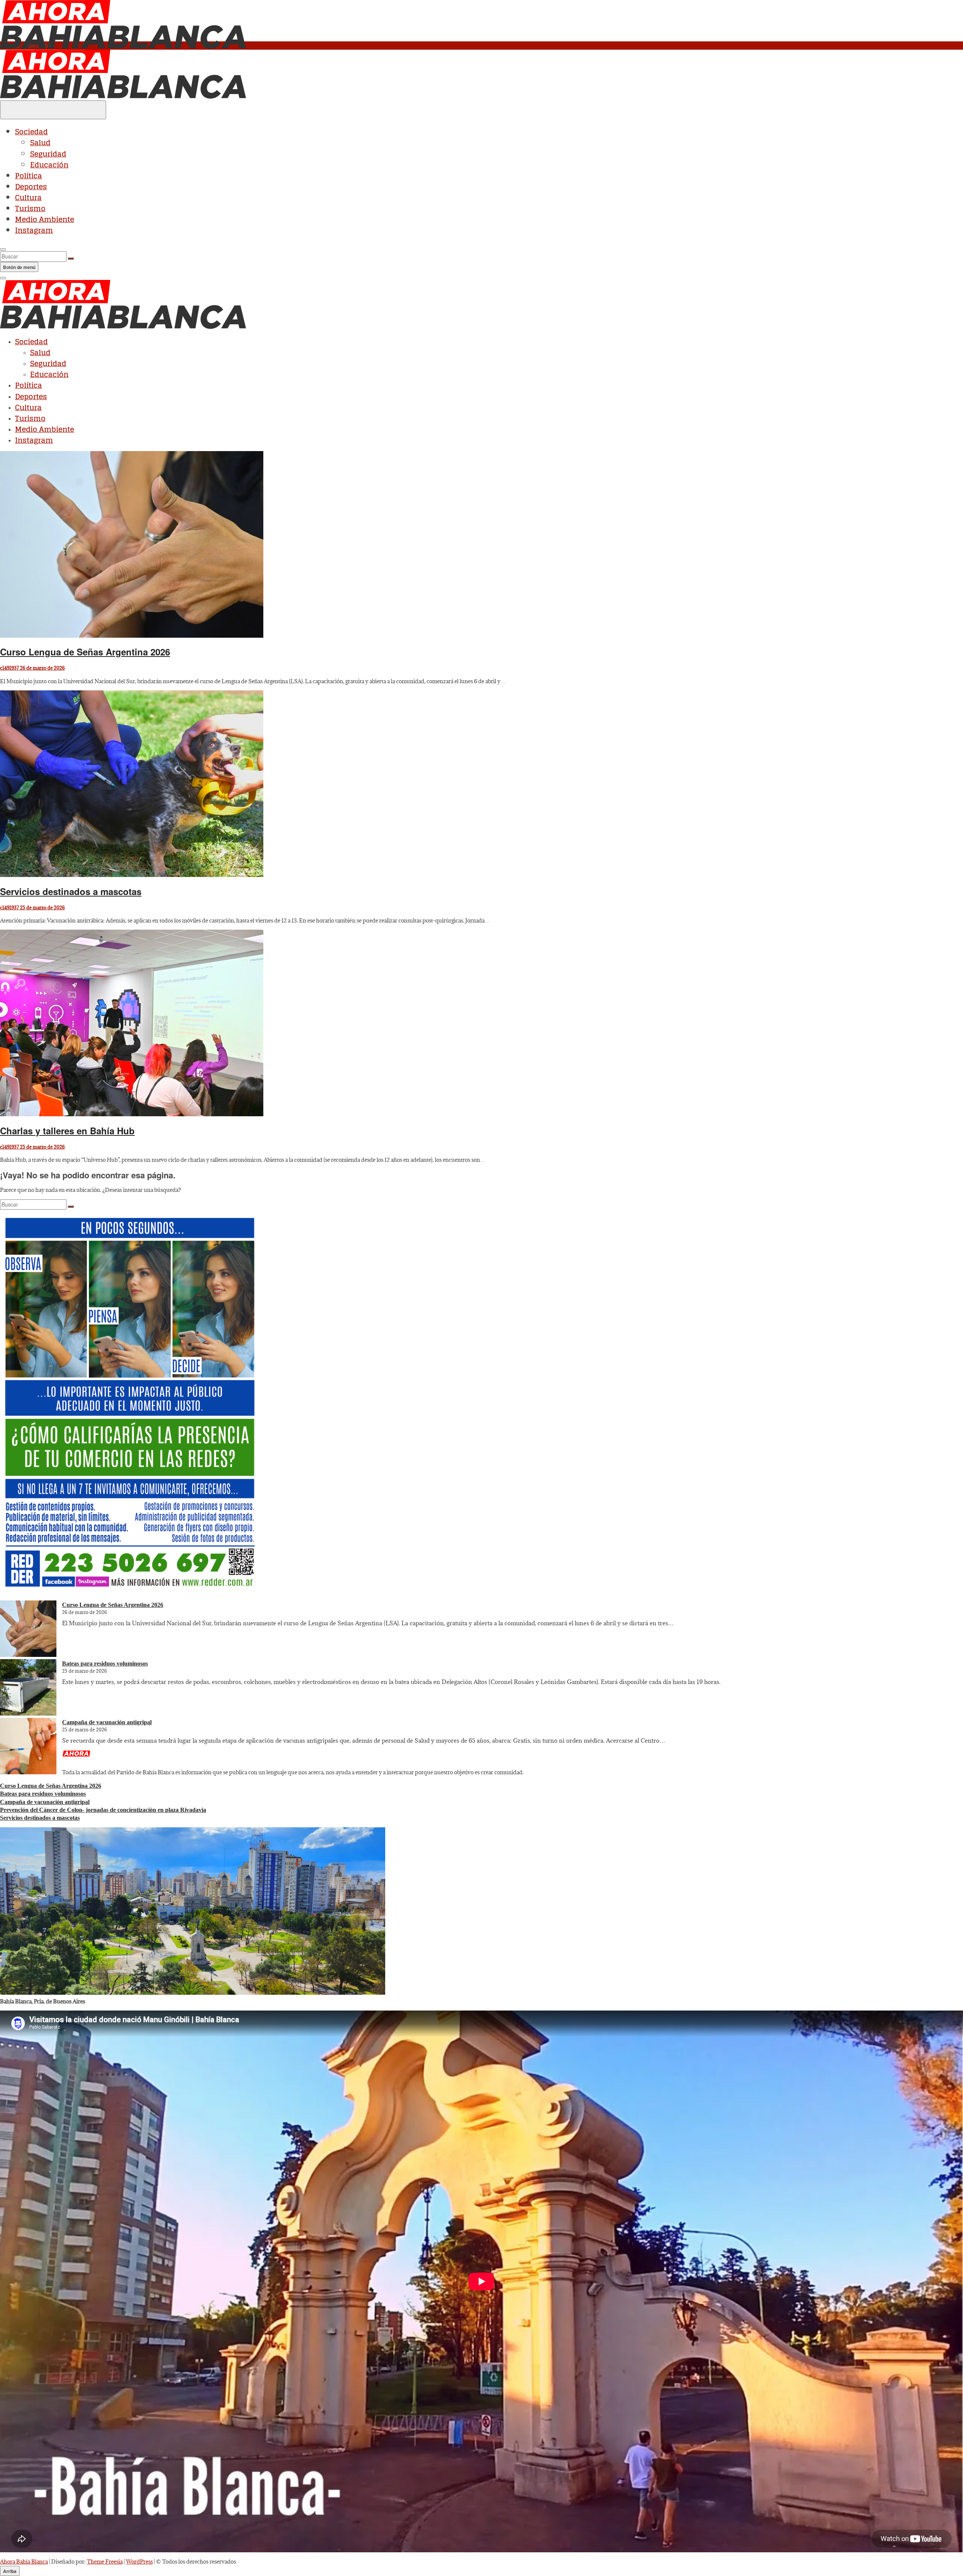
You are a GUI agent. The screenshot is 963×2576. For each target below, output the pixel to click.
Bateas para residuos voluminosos (105, 1663)
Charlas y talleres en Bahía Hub (67, 1131)
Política (29, 176)
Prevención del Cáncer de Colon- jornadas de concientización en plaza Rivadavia (103, 1810)
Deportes (31, 187)
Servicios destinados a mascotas (71, 891)
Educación (49, 165)
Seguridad (48, 154)
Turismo (30, 208)
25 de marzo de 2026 (42, 907)
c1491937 (9, 668)
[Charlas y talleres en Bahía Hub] (132, 1114)
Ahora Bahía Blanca (24, 2562)
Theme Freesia (105, 2562)
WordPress (139, 2562)
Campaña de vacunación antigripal (107, 1722)
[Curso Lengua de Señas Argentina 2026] (132, 636)
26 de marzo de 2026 (42, 668)
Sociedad (31, 132)
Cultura (28, 198)
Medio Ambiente (45, 219)
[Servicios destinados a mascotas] (132, 875)
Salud (40, 143)
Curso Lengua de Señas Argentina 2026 (85, 652)
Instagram (34, 230)
